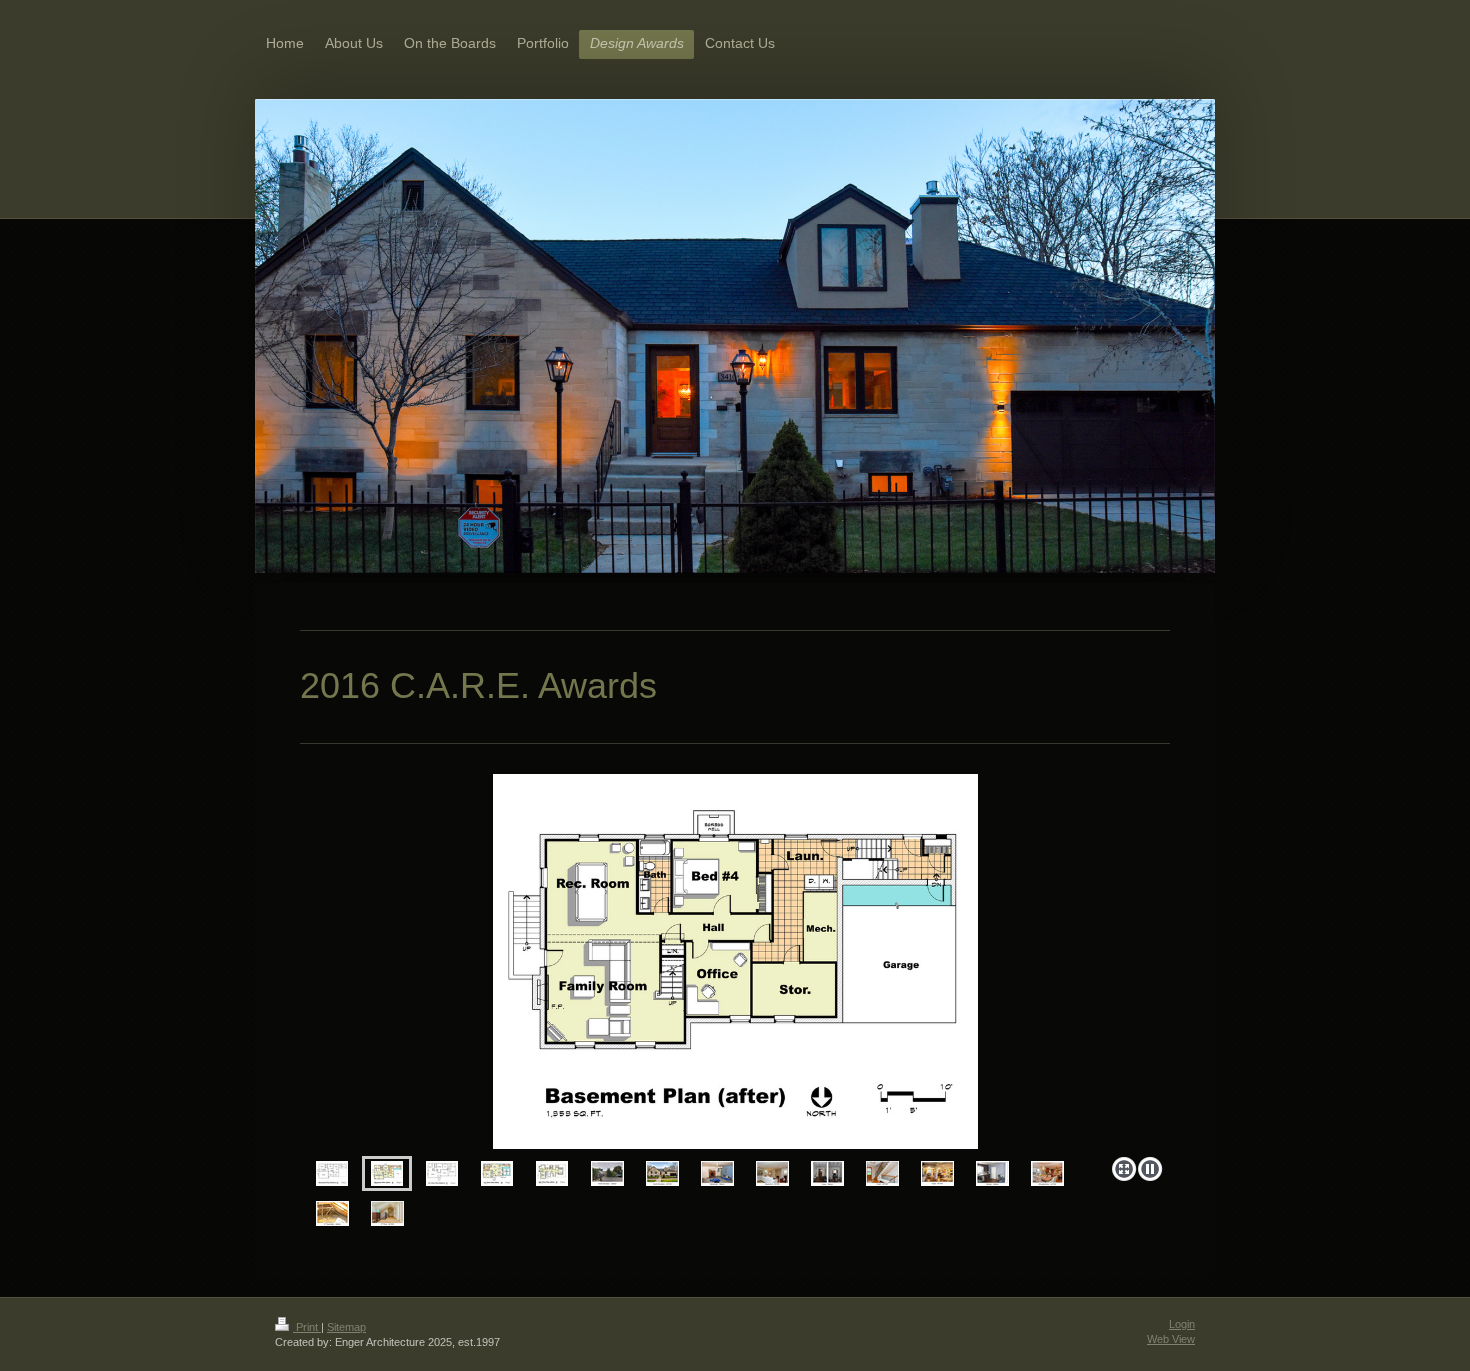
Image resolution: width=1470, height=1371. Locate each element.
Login (1182, 1324)
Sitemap (346, 1327)
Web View (1171, 1339)
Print (307, 1327)
